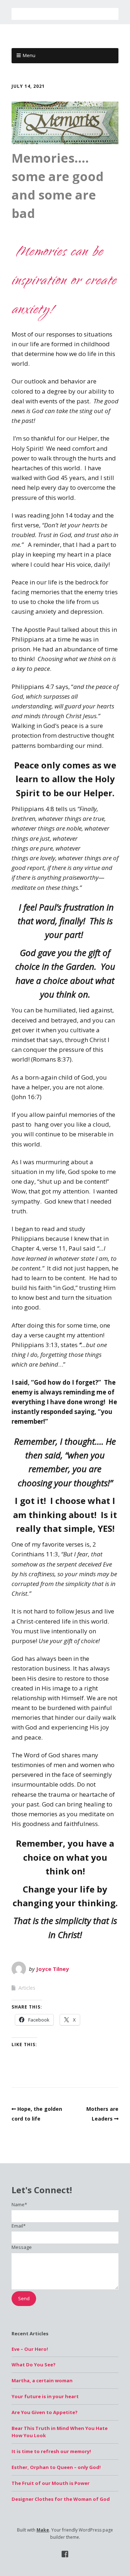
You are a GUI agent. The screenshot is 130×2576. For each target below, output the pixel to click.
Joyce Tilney (53, 1969)
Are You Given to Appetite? (45, 2412)
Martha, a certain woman (42, 2380)
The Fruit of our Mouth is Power (51, 2483)
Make (43, 2530)
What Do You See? (34, 2365)
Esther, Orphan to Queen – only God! (56, 2467)
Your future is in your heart (45, 2396)
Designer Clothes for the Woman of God (61, 2499)
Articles (27, 1988)
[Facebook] (65, 2554)
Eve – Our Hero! (30, 2349)
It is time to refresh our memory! (51, 2451)
